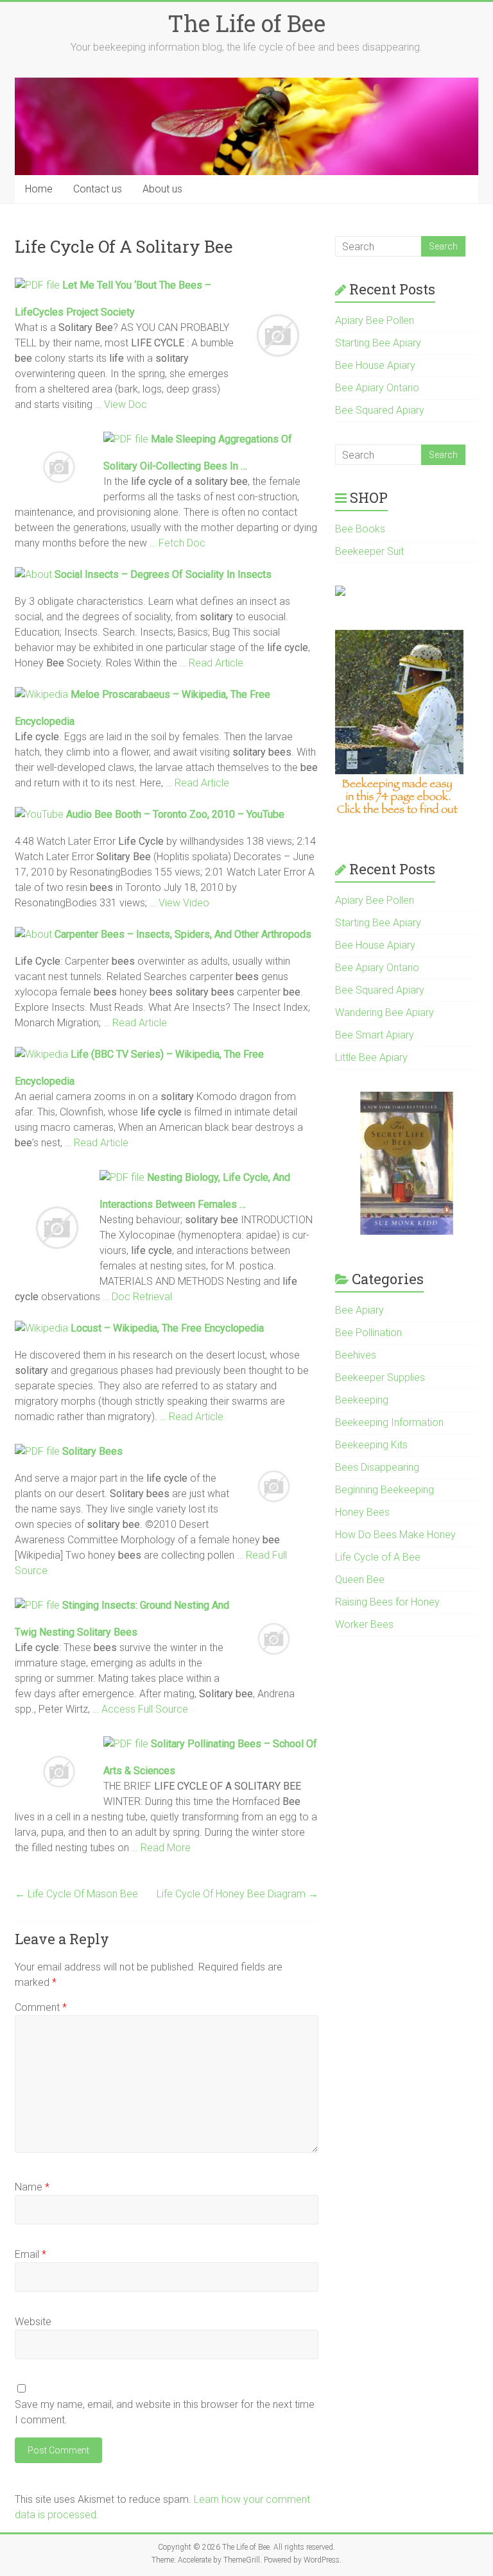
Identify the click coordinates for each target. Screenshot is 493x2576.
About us (162, 189)
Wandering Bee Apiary (385, 1013)
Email (30, 2254)
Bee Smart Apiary (375, 1035)
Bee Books (360, 529)
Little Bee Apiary (371, 1057)
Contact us (98, 189)
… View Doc (121, 404)
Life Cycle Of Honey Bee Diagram (238, 1894)
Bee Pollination (368, 1333)
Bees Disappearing (377, 1467)
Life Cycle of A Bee (378, 1557)
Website (33, 2322)
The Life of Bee (246, 23)
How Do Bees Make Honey (395, 1535)
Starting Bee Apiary (378, 343)
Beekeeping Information (389, 1422)
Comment (41, 2007)
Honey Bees (362, 1512)
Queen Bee (360, 1580)
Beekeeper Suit (369, 551)
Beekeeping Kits (371, 1445)
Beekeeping (362, 1400)
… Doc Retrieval (137, 1297)
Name (32, 2187)
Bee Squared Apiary (380, 410)
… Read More (161, 1848)
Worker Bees (364, 1624)
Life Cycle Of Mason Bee (76, 1894)
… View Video (179, 903)
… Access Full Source (140, 1709)
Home (39, 189)
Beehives (356, 1355)
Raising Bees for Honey (387, 1602)
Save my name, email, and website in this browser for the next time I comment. (165, 2412)
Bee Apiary (359, 1310)
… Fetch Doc (177, 543)
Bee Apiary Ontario (377, 388)
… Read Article (212, 663)
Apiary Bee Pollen (375, 320)
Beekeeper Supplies (380, 1377)
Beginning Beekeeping (385, 1490)
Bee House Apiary (375, 365)
